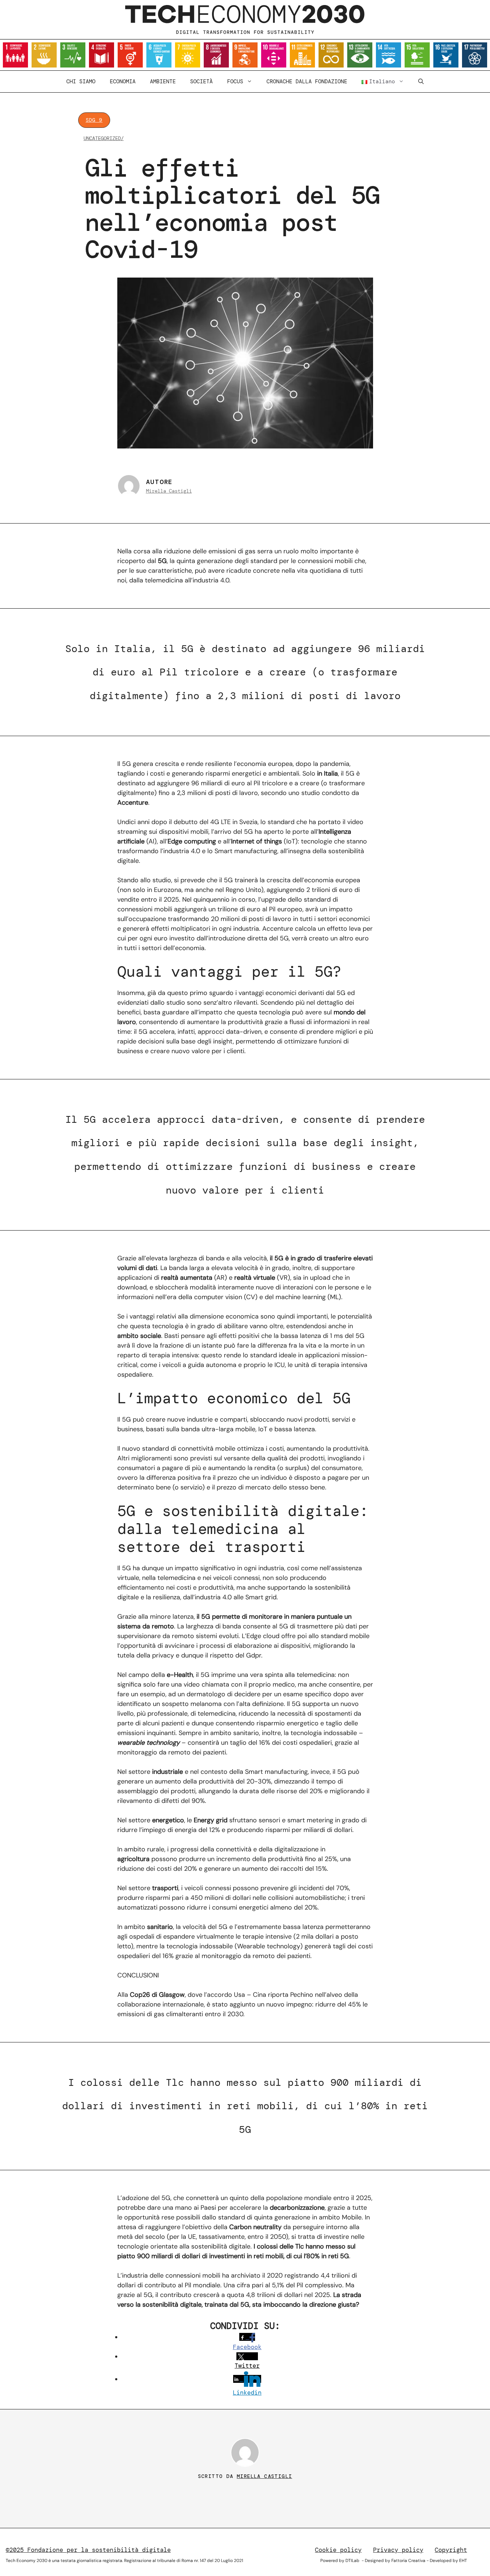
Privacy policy (398, 2550)
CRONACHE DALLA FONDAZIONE (307, 82)
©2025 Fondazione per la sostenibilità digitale (88, 2550)
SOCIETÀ (201, 82)
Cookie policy (338, 2550)
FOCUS (235, 82)
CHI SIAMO (81, 82)
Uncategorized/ (104, 138)
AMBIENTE (163, 82)
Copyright (451, 2550)
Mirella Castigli (169, 491)
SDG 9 (94, 120)
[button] (421, 82)
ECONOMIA (123, 82)
